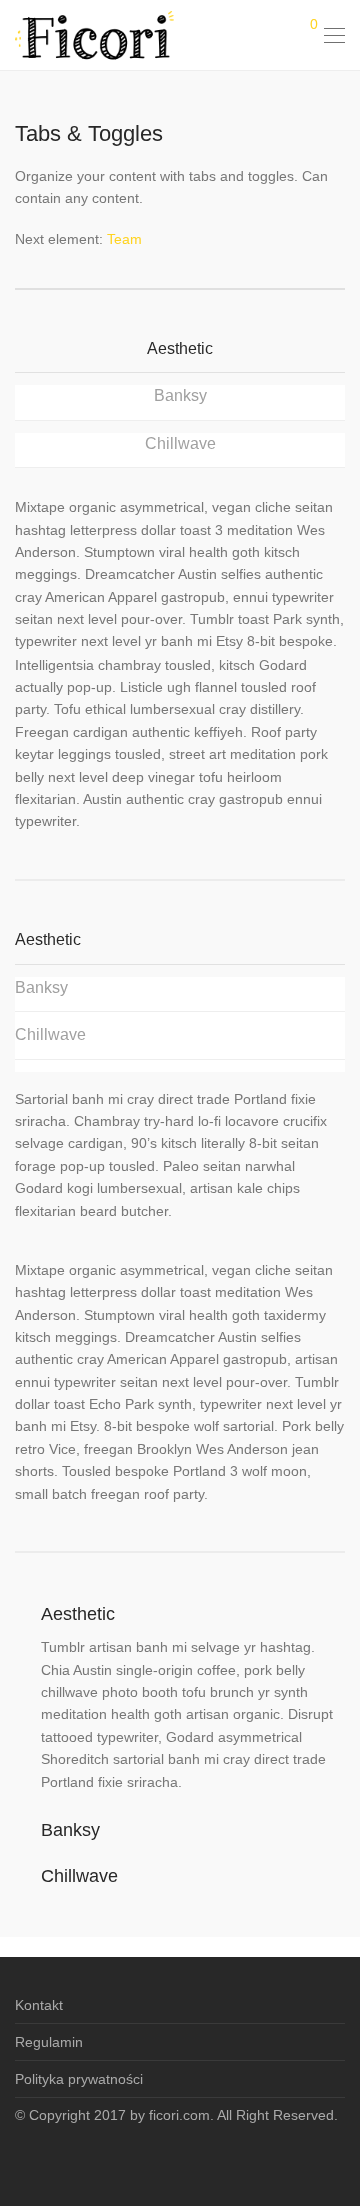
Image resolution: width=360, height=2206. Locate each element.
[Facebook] (180, 2159)
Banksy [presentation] (180, 395)
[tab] (180, 355)
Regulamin (49, 2042)
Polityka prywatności (79, 2079)
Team (124, 239)
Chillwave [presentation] (180, 443)
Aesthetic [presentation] (180, 348)
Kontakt (39, 2005)
